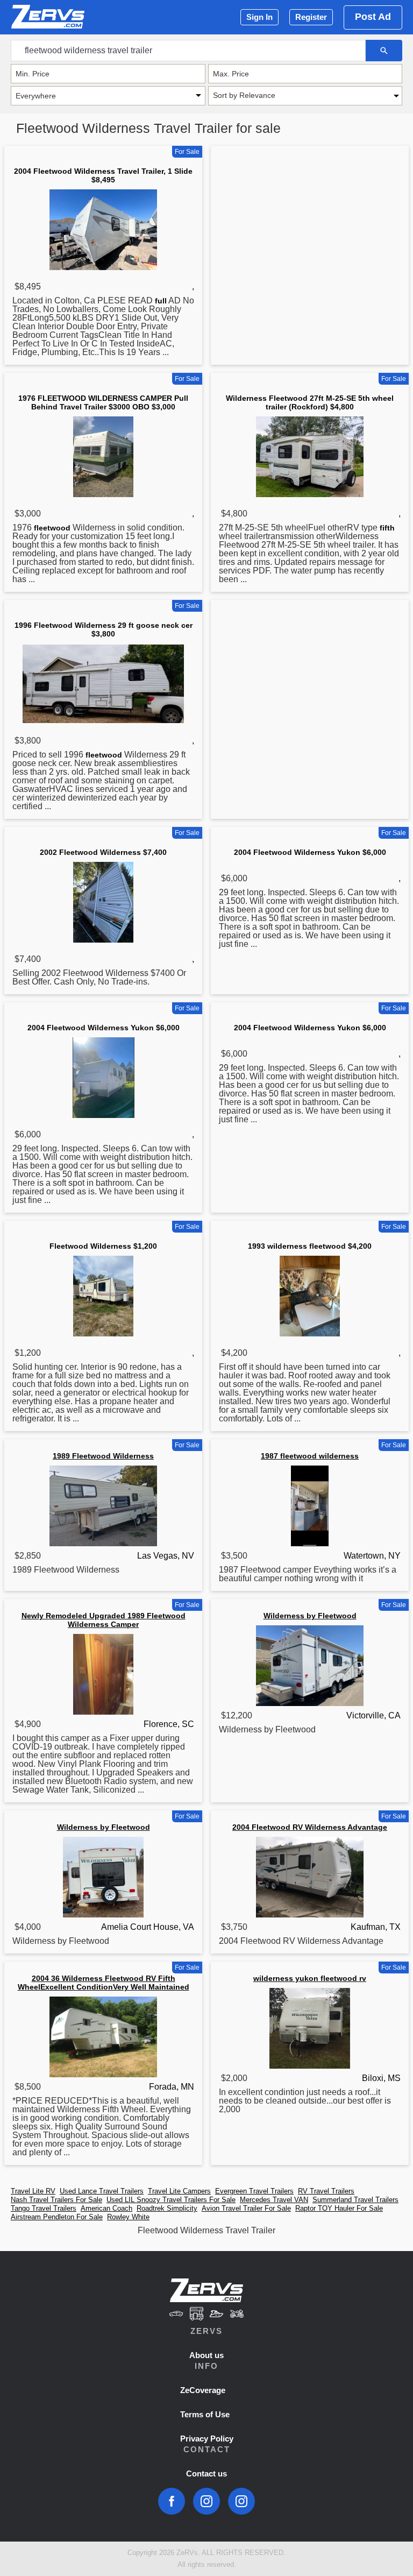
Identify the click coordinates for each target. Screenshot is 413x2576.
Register (311, 17)
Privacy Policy (207, 2439)
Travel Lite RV (33, 2191)
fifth (387, 528)
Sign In (259, 17)
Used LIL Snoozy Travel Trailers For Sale (171, 2200)
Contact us (206, 2474)
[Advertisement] (310, 233)
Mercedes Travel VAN (274, 2200)
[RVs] (196, 2315)
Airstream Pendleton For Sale (57, 2217)
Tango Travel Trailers (44, 2208)
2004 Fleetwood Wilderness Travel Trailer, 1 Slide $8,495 (103, 175)
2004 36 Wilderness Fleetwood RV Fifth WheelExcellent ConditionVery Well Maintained (104, 1983)
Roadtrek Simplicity (167, 2208)
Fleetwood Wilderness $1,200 (103, 1246)
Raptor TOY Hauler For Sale (339, 2208)
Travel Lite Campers (179, 2191)
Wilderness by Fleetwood (310, 1616)
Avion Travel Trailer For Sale (246, 2208)
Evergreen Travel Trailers (254, 2191)
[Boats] (217, 2315)
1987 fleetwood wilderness (310, 1456)
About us (206, 2355)
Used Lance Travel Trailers (102, 2191)
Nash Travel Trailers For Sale (56, 2200)
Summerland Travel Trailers (355, 2200)
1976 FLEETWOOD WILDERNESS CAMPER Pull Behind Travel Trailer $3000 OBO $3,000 (103, 402)
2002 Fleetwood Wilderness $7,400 (103, 852)
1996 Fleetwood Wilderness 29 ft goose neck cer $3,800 (104, 629)
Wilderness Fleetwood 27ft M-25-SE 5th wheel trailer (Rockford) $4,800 (310, 402)
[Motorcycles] (237, 2315)
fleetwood (52, 528)
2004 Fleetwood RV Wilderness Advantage (310, 1827)
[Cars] (176, 2315)
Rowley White (128, 2217)
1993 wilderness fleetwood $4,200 (310, 1246)
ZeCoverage (203, 2390)
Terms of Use (205, 2414)
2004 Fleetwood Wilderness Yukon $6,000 (310, 852)
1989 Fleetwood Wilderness (103, 1456)
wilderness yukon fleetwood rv (310, 1978)
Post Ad (373, 17)
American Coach (106, 2208)
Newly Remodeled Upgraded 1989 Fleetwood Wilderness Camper (104, 1620)
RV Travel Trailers (326, 2191)
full (161, 301)
